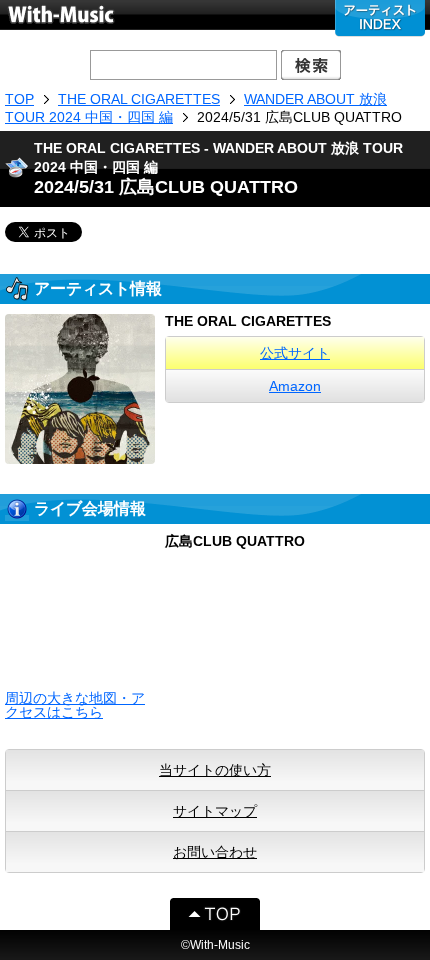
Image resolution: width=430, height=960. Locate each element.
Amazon (295, 386)
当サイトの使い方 (215, 770)
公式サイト (295, 353)
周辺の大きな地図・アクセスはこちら (75, 705)
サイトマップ (215, 811)
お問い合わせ (215, 852)
